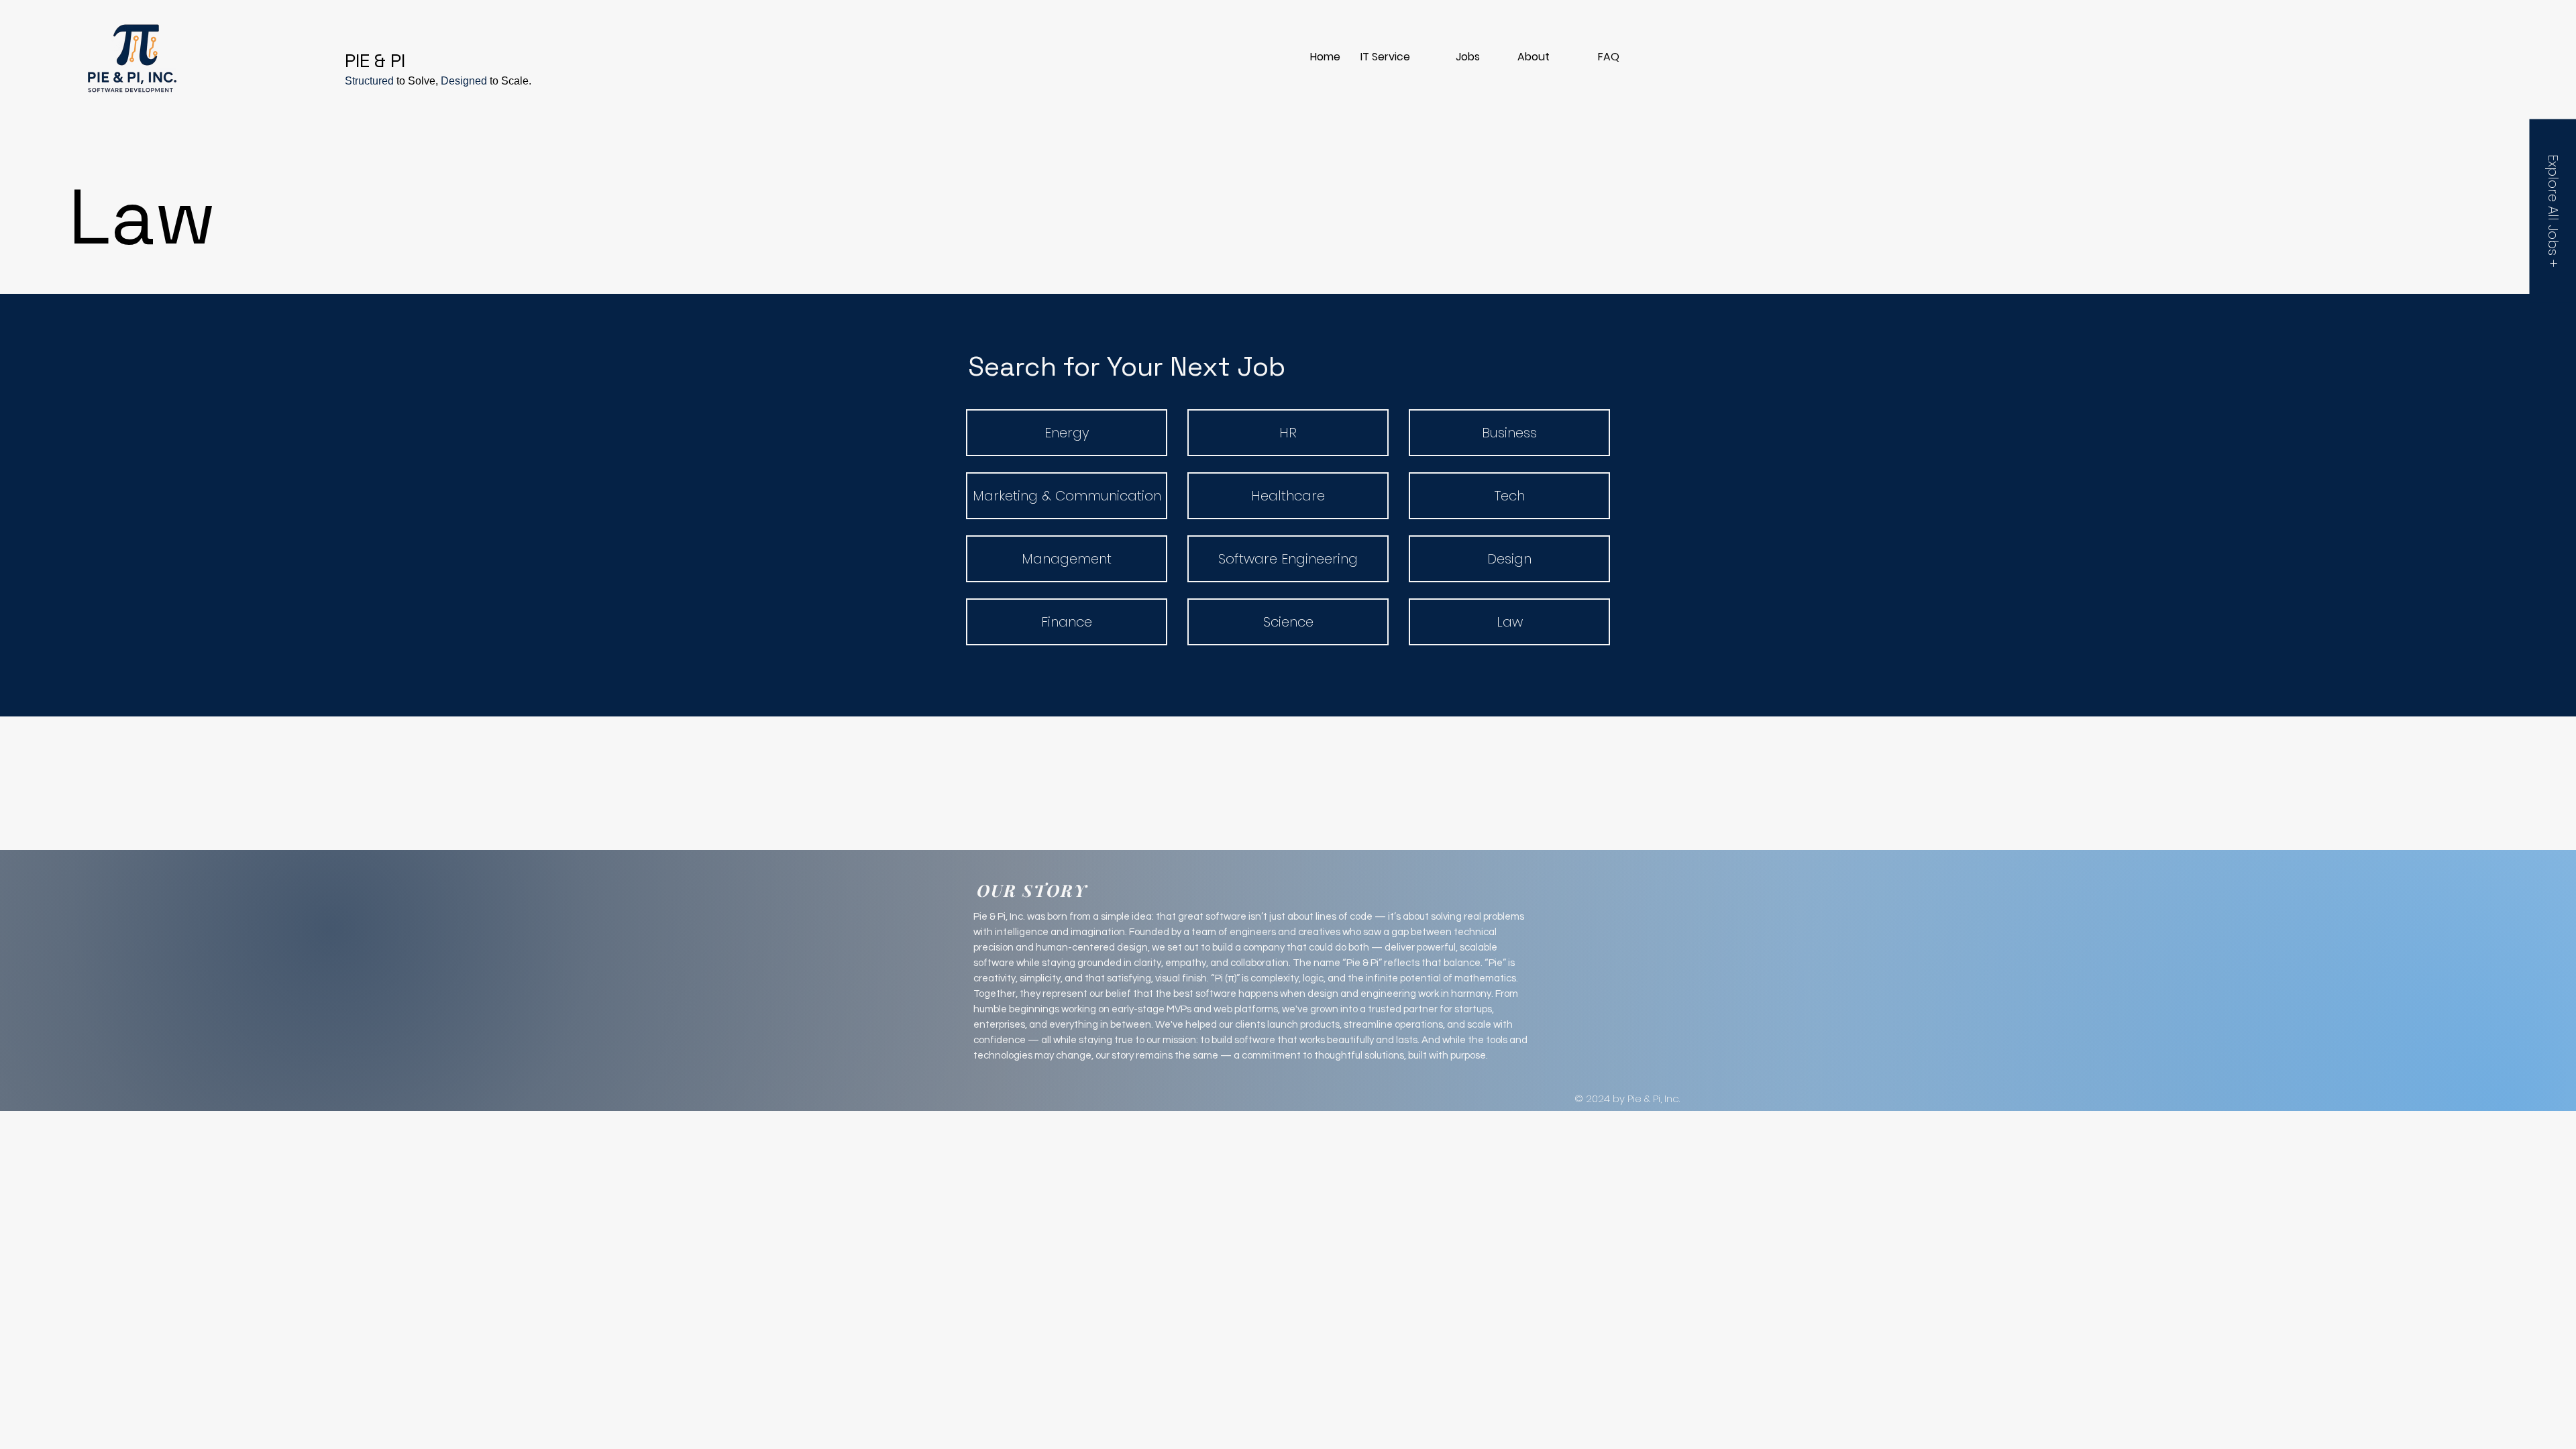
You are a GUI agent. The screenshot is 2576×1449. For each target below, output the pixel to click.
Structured (371, 81)
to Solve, (417, 81)
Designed (464, 81)
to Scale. (511, 81)
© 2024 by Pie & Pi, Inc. (1627, 1098)
